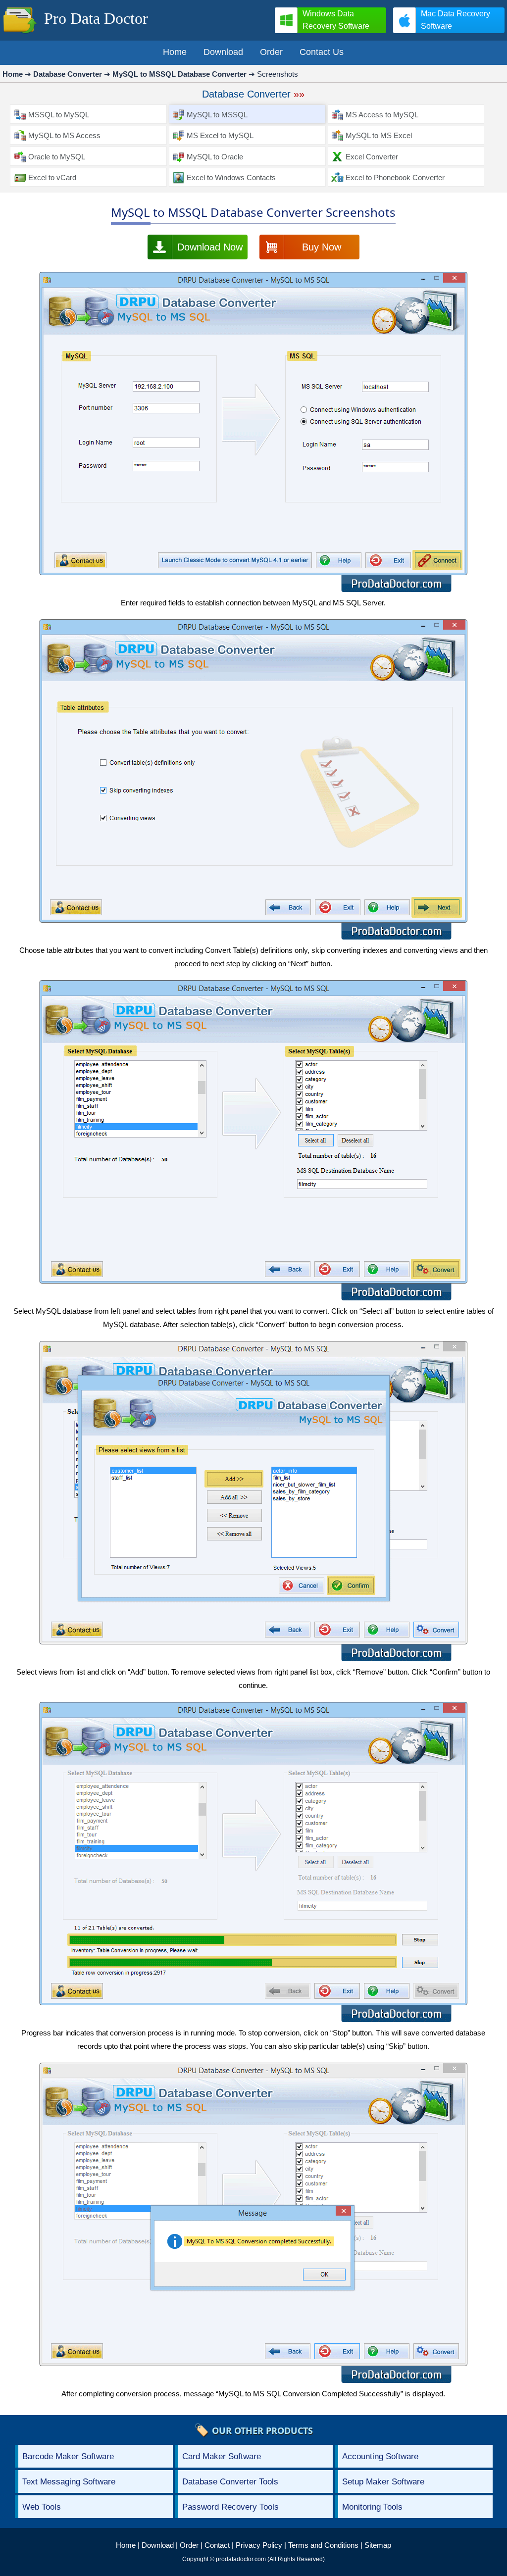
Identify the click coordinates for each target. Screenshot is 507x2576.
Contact (217, 2545)
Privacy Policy (259, 2545)
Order (189, 2545)
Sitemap (378, 2545)
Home (126, 2545)
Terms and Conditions (323, 2545)
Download (158, 2545)
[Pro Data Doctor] (20, 34)
